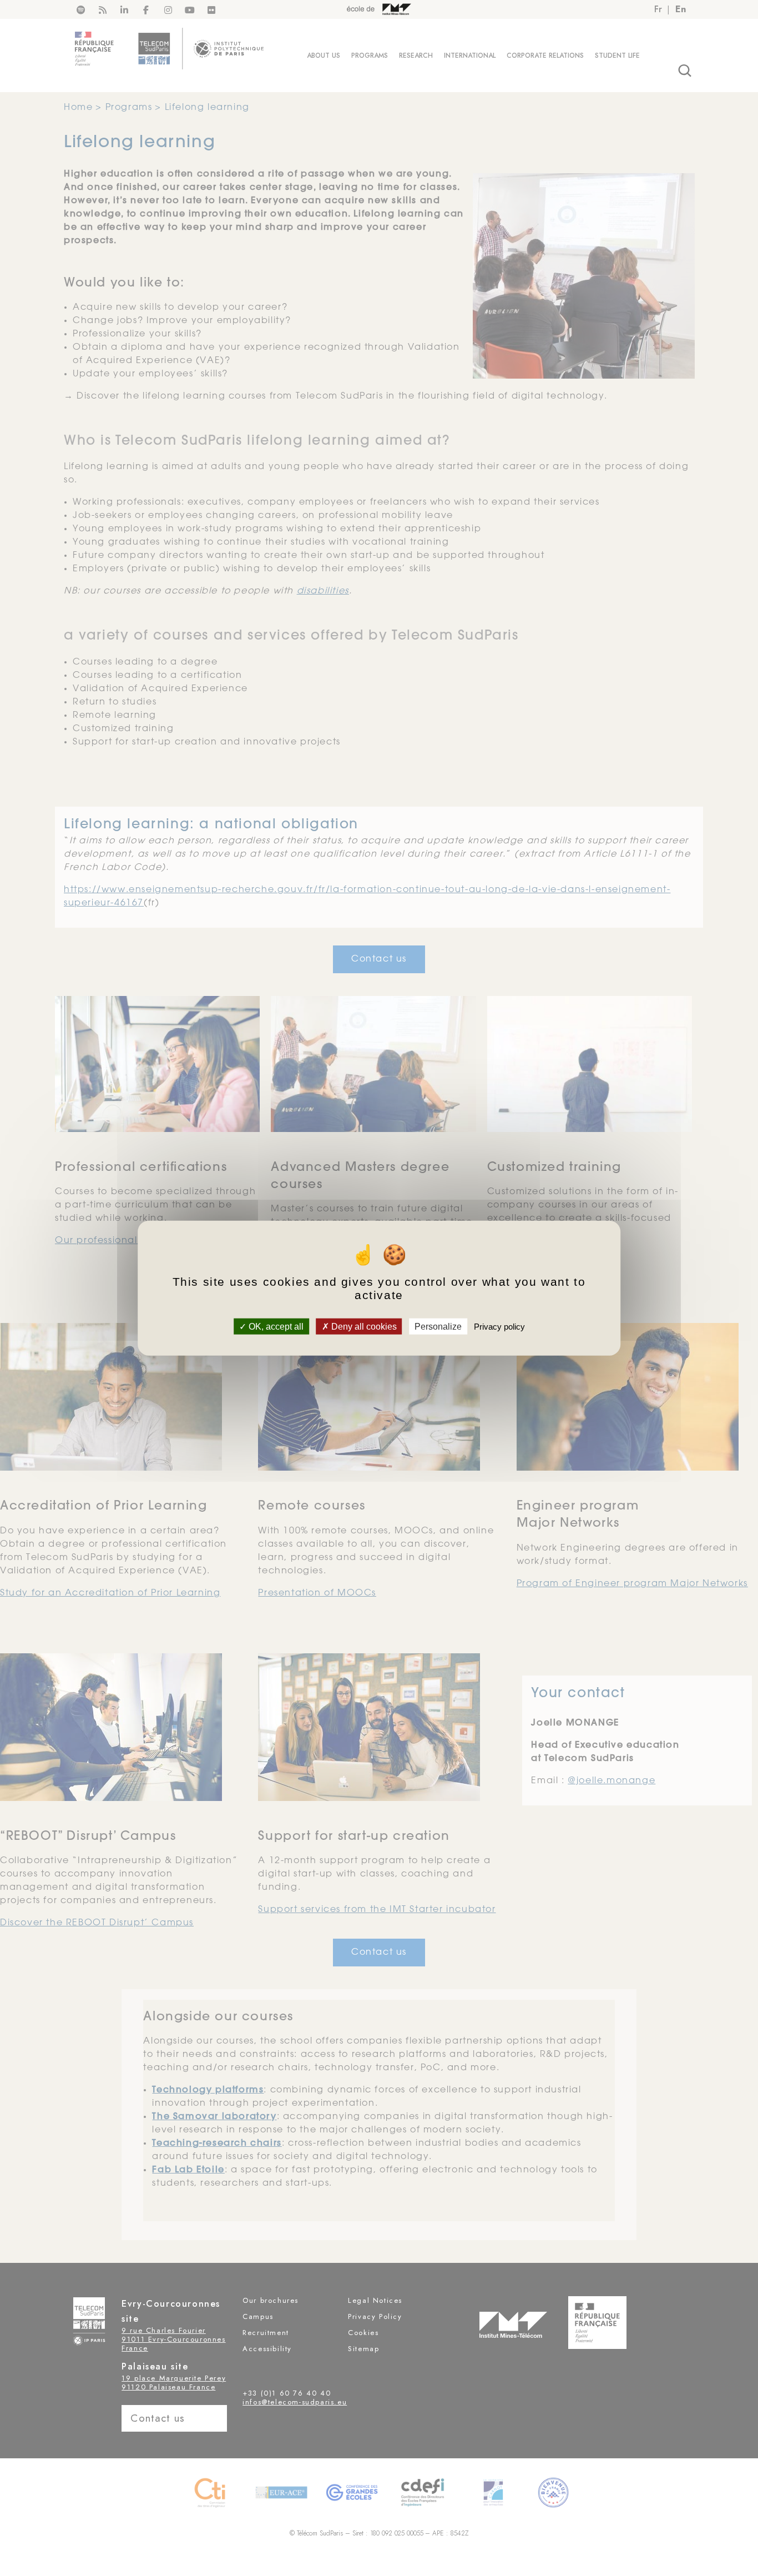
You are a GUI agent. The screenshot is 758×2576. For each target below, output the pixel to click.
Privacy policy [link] (499, 1326)
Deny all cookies (363, 1326)
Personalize (438, 1326)
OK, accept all (275, 1326)
